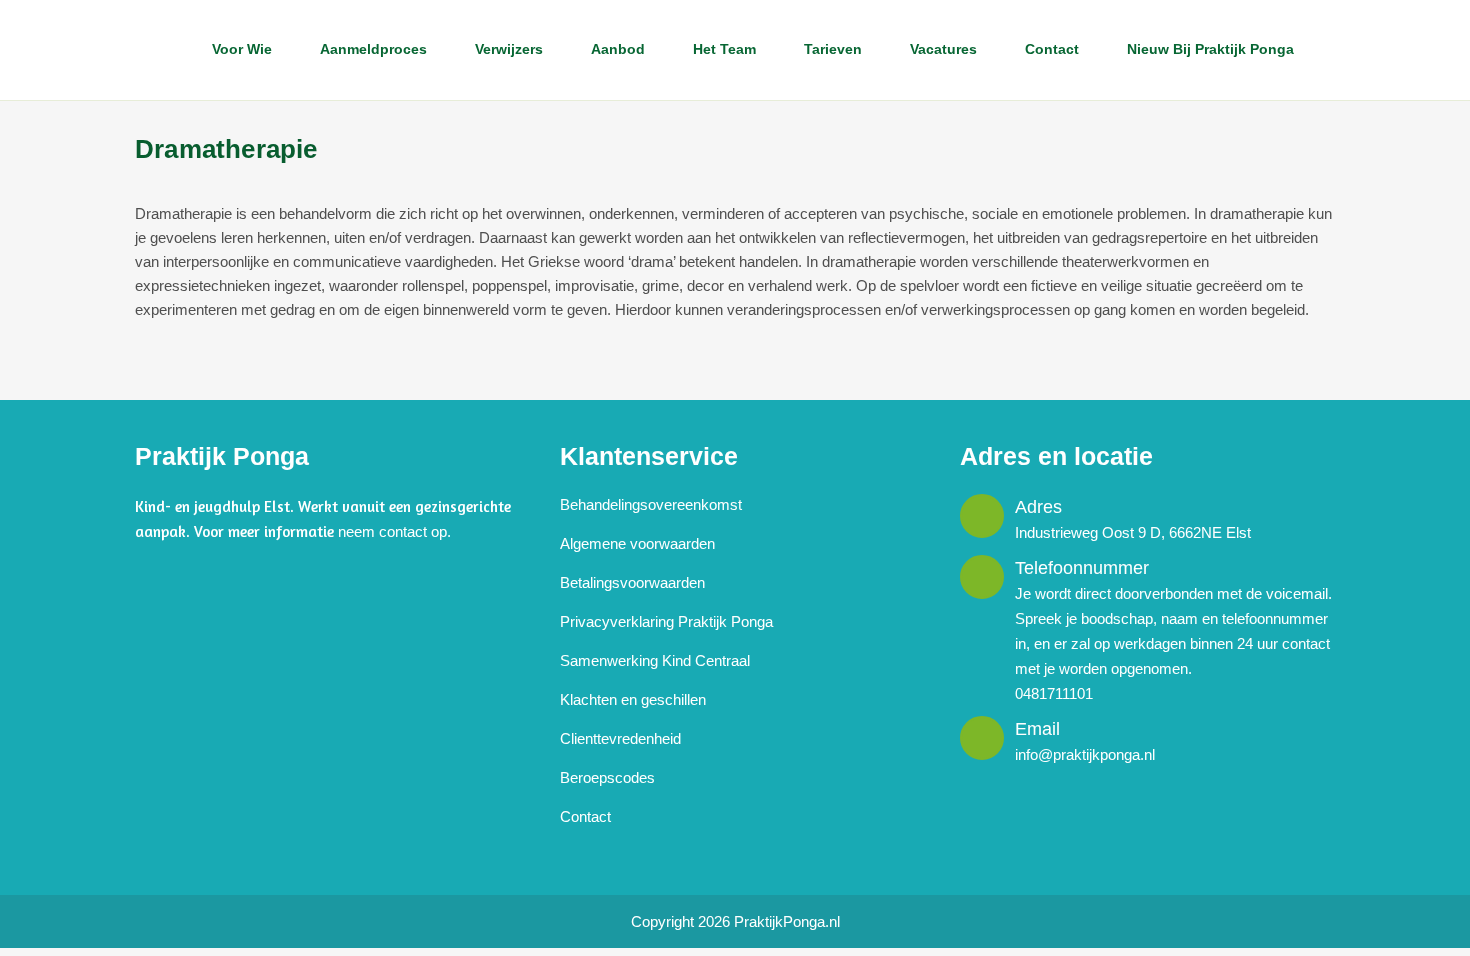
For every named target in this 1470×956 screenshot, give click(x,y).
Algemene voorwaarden (637, 543)
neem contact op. (394, 531)
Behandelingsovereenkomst (651, 504)
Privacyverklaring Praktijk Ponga (666, 621)
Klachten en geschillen (633, 699)
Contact (585, 816)
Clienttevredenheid (620, 738)
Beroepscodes (607, 777)
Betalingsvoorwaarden (632, 582)
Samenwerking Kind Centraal (655, 660)
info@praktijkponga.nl (1085, 754)
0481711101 (1054, 693)
